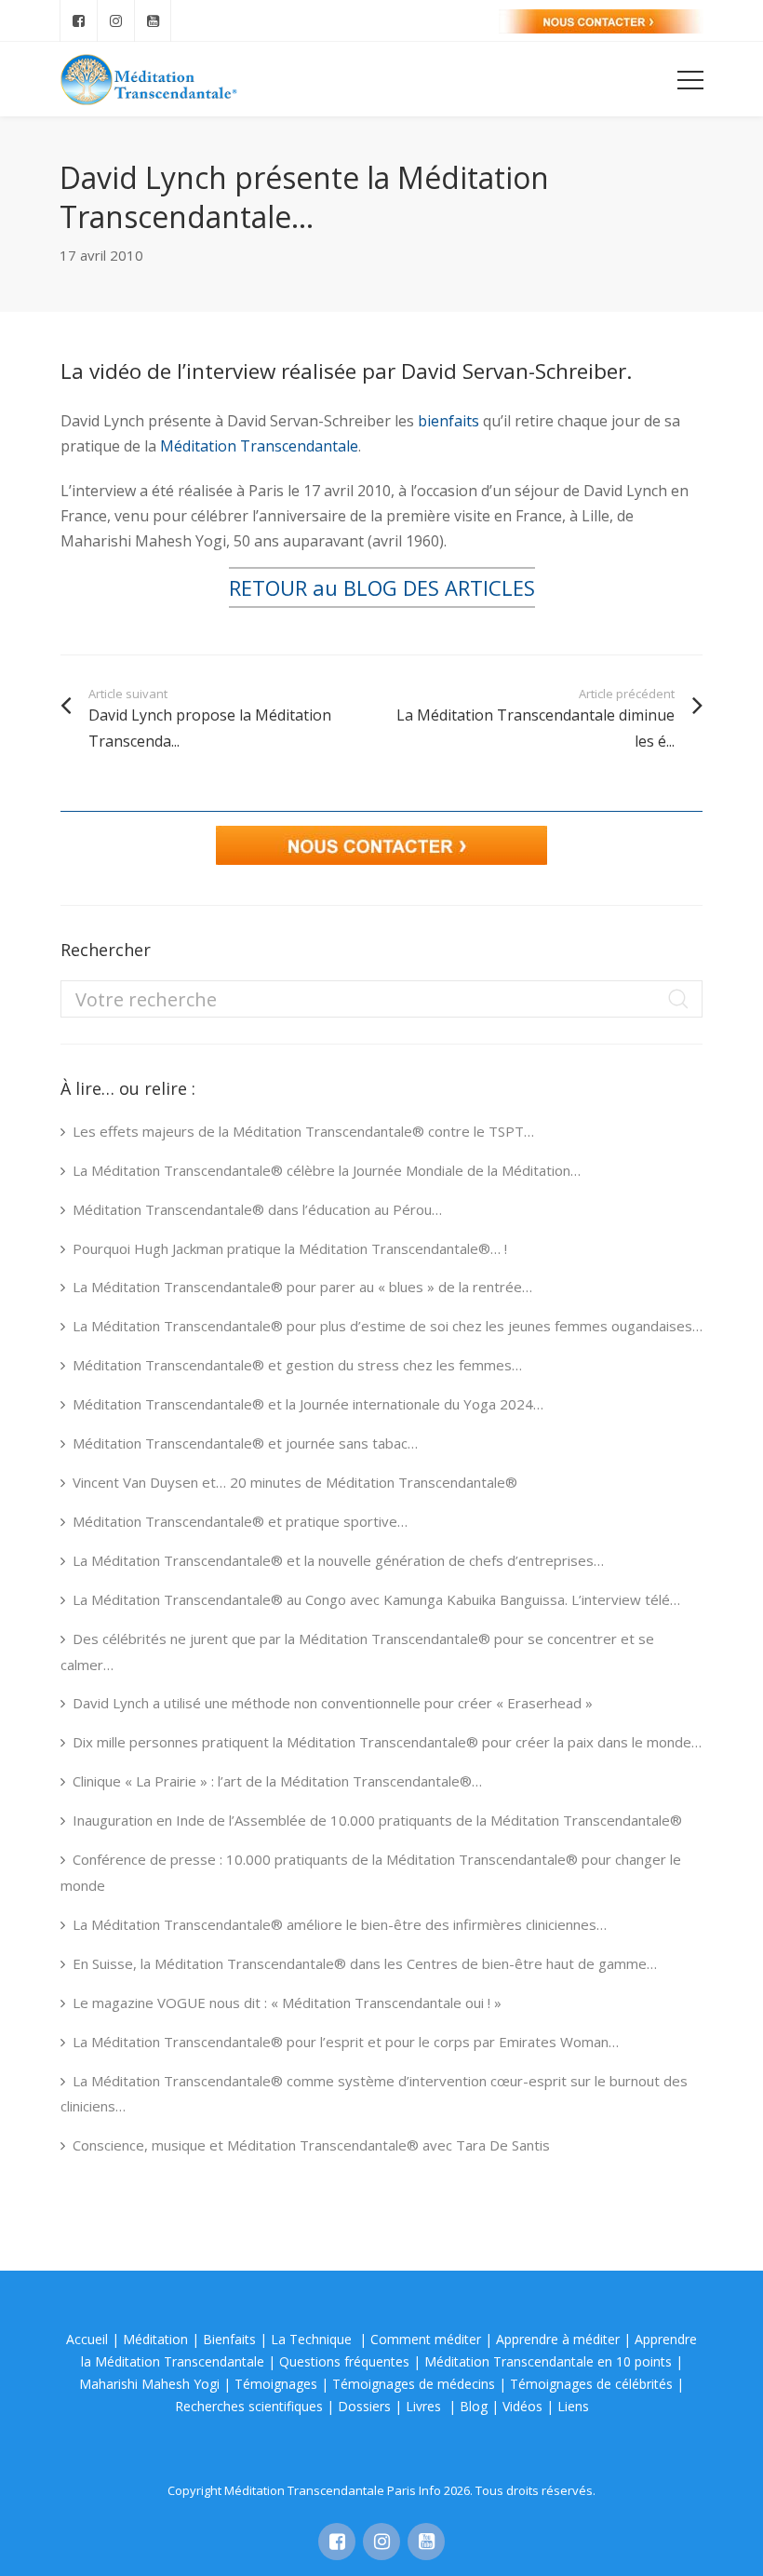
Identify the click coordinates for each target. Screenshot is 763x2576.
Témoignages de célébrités (591, 2384)
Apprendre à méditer (558, 2339)
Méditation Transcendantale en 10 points (548, 2361)
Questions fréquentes (344, 2361)
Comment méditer (426, 2339)
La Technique (313, 2339)
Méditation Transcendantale (259, 446)
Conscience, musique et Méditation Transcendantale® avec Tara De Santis (311, 2145)
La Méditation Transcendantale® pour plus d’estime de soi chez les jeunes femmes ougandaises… (388, 1326)
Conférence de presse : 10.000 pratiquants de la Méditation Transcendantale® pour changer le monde (371, 1872)
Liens (573, 2406)
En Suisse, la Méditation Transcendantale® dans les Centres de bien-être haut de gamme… (365, 1963)
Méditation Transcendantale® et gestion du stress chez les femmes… (297, 1365)
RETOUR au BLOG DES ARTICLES (382, 587)
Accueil (87, 2339)
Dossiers (364, 2406)
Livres (425, 2406)
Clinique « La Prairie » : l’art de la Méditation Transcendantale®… (277, 1781)
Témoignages (276, 2384)
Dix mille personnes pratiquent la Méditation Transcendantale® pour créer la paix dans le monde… (387, 1742)
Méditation (155, 2339)
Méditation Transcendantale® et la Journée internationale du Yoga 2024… (308, 1404)
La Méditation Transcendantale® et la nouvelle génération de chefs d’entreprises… (338, 1560)
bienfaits (448, 421)
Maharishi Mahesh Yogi (149, 2384)
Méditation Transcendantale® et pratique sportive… (240, 1521)
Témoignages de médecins (414, 2384)
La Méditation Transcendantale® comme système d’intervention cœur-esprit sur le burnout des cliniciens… (374, 2094)
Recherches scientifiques (249, 2406)
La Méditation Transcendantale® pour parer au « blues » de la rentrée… (302, 1287)
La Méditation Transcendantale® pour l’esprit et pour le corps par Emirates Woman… (346, 2042)
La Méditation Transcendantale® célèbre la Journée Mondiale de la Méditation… (327, 1170)
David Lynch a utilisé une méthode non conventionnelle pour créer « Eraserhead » (333, 1703)
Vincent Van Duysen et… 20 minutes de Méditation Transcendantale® (295, 1482)
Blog (474, 2406)
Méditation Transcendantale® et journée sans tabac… (245, 1443)
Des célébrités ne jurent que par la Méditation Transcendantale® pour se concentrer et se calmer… (357, 1652)
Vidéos (522, 2406)
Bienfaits (229, 2339)
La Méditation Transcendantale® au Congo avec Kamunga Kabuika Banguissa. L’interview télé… (376, 1599)
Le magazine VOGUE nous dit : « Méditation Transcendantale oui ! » (287, 2003)
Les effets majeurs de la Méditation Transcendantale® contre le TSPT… (303, 1131)
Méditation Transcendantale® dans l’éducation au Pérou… (257, 1209)
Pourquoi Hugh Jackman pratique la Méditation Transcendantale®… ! (290, 1248)
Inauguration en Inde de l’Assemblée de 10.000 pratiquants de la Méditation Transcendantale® (377, 1820)
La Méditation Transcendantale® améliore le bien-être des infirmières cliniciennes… (340, 1924)
